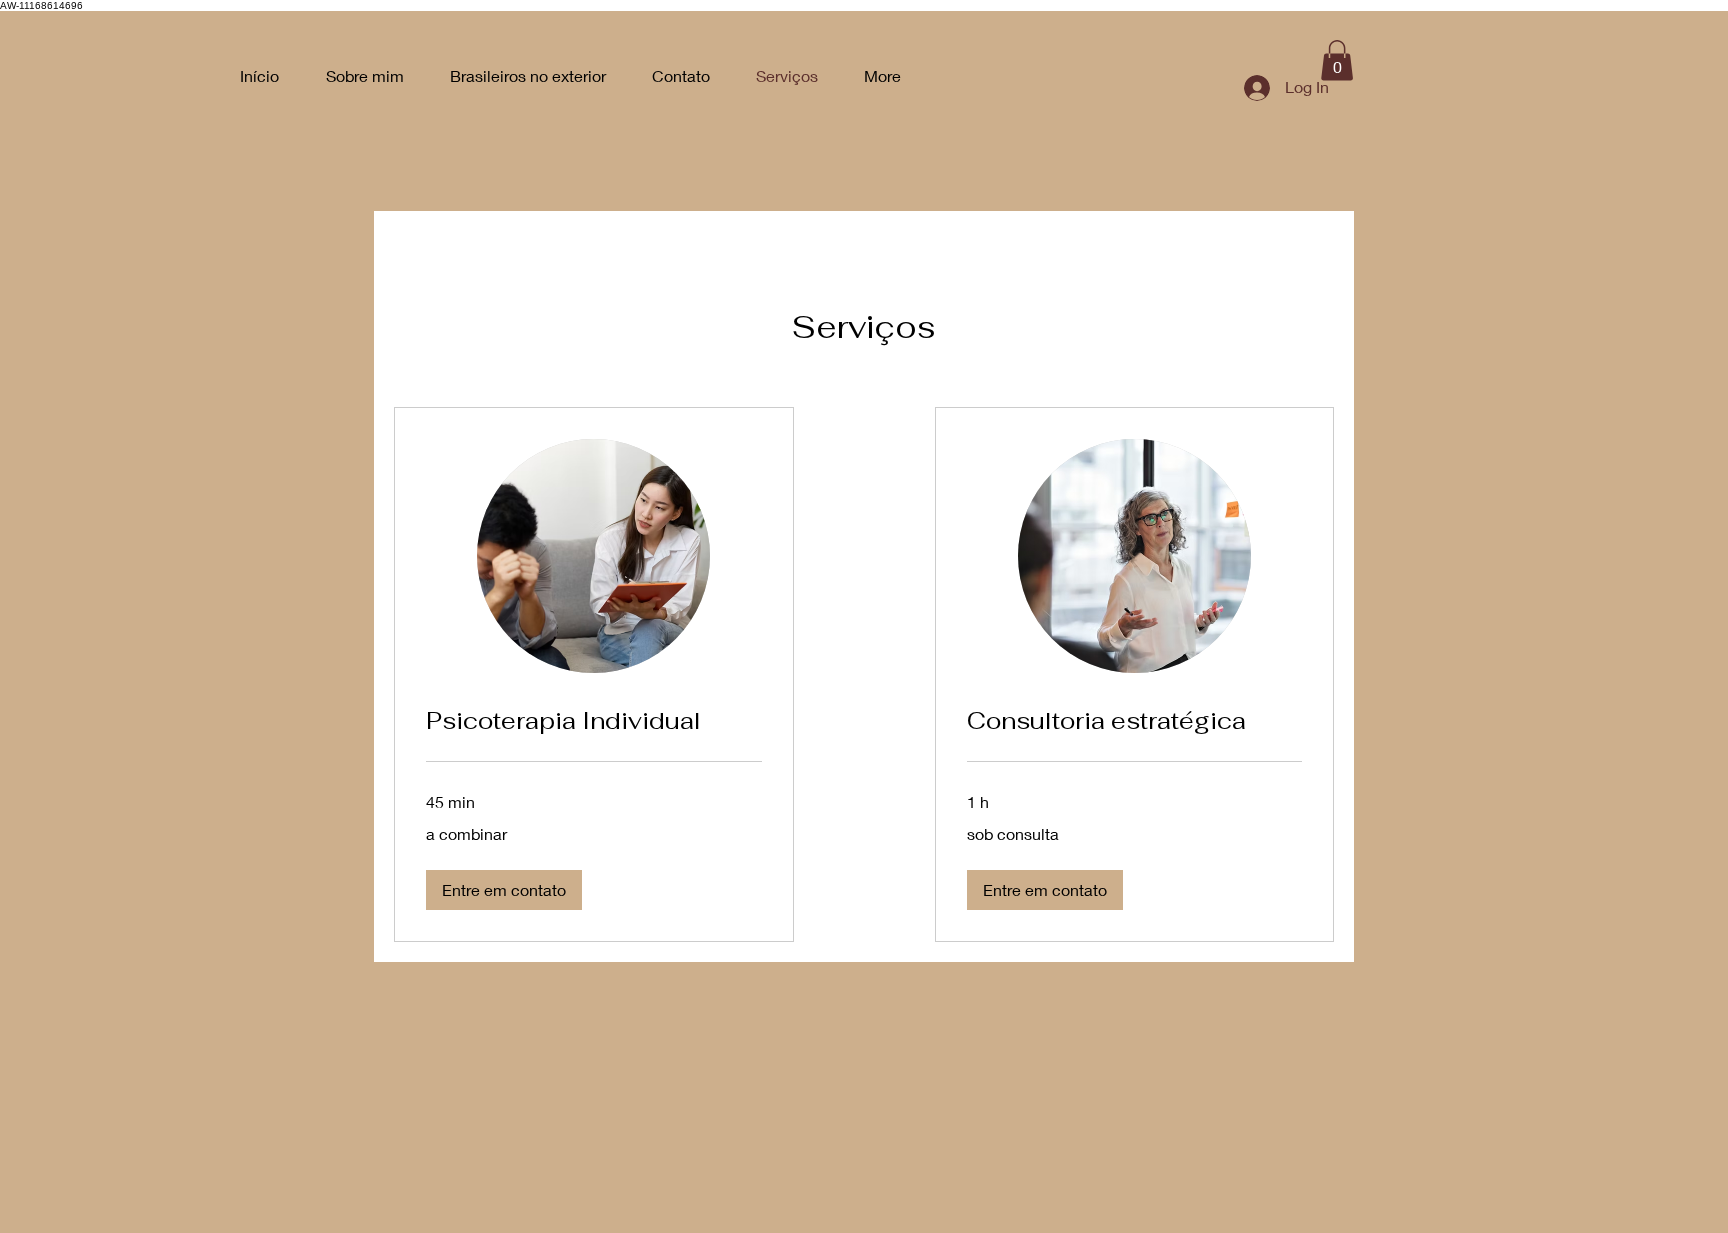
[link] (594, 721)
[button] (1337, 60)
